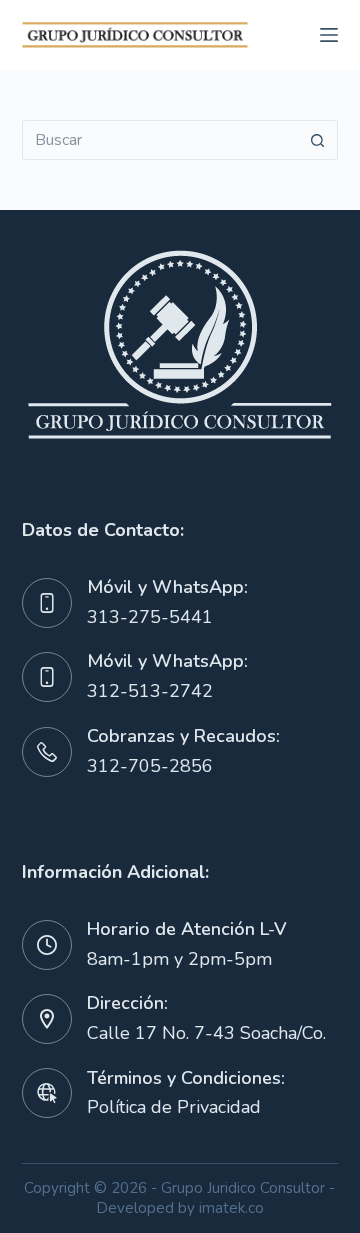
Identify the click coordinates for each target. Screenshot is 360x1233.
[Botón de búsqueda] (318, 140)
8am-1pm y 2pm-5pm (179, 959)
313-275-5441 (150, 617)
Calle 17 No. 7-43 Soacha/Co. (206, 1033)
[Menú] (329, 35)
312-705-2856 (150, 766)
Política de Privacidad (174, 1107)
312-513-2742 (150, 691)
